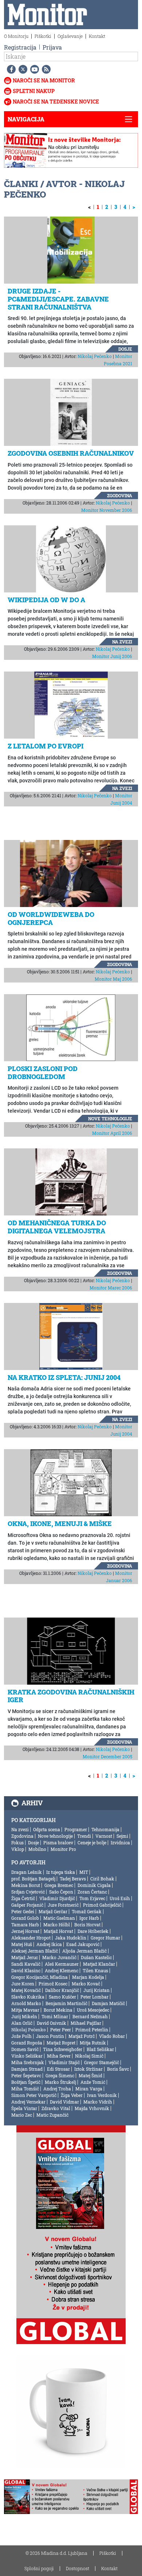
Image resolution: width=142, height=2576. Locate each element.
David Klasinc (26, 1970)
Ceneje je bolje (92, 1842)
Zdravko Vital (56, 2108)
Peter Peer (61, 2030)
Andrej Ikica (49, 1944)
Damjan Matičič (108, 2003)
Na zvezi (122, 642)
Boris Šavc (118, 2069)
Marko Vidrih (98, 2102)
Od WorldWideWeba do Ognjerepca (51, 918)
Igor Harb (89, 1918)
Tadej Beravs (73, 1879)
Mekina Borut (26, 1885)
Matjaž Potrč (82, 2036)
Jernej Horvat (25, 1931)
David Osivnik (52, 2023)
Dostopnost (78, 2568)
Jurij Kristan (96, 1990)
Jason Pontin (50, 2036)
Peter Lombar (94, 1997)
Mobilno (37, 1849)
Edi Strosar (58, 2069)
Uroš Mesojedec (93, 2010)
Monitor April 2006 (112, 1133)
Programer (76, 1829)
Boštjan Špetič (26, 2082)
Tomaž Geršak (87, 1911)
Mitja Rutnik (93, 2043)
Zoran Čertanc (92, 1892)
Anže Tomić (93, 2082)
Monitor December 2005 (107, 1756)
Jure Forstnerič (63, 1905)
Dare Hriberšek (93, 1931)
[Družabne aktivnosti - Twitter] (21, 69)
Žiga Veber (72, 2095)
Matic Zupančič (52, 2115)
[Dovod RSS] (45, 69)
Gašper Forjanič (27, 1905)
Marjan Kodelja (88, 1977)
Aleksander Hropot (31, 1938)
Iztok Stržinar (88, 2069)
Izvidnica (120, 1842)
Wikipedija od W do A (46, 600)
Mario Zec (22, 2115)
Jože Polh (21, 2036)
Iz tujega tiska (61, 1872)
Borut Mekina (58, 2010)
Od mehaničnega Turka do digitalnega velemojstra (57, 1227)
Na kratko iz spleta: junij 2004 (64, 1377)
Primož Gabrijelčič (102, 1905)
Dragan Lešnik (27, 1872)
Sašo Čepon (61, 1892)
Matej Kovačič (26, 1990)
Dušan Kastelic (96, 1957)
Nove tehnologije (110, 1118)
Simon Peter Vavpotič (34, 2095)
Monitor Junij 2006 (112, 656)
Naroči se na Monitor (44, 80)
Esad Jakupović (83, 1944)
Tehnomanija (105, 1829)
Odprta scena (47, 1829)
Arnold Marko (26, 2003)
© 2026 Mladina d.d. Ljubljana (56, 2553)
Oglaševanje (70, 36)
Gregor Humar (105, 1938)
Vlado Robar (112, 2036)
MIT (84, 1872)
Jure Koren (23, 1984)
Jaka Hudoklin (71, 1938)
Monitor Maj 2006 (113, 979)
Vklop (18, 1849)
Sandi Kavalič (26, 1964)
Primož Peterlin (92, 2030)
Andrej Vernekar (28, 2102)
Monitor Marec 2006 (111, 1288)
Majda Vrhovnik (92, 2108)
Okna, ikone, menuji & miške (60, 1524)
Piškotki (43, 36)
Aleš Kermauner (62, 1964)
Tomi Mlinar (55, 2016)
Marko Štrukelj (60, 2082)
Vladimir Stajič (64, 2062)
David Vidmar (64, 2102)
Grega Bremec (59, 1885)
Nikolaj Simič (89, 2056)
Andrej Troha (57, 2089)
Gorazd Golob (25, 1918)
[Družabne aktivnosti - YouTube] (33, 69)
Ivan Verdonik (102, 2095)
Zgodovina (120, 495)
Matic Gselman (59, 1918)
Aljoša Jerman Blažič (84, 1951)
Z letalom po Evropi (46, 746)
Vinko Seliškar (27, 2056)
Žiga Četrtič (23, 1898)
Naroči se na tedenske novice (56, 102)
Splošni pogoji (39, 2568)
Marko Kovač (86, 1984)
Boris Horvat (87, 1925)
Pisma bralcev (58, 1842)
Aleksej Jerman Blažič (35, 1951)
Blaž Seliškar (100, 2049)
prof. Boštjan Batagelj (33, 1879)
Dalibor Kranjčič (62, 1990)
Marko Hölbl (57, 1925)
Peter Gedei (23, 1911)
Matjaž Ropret (61, 2043)
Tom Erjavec (92, 1898)
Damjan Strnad (27, 2069)
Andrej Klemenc (62, 1970)
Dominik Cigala (94, 1885)
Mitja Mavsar (25, 2010)
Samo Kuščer (62, 1997)
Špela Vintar (24, 2108)
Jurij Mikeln (24, 2016)
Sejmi (122, 1836)
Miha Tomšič (25, 2089)
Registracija (20, 47)
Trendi (84, 1836)
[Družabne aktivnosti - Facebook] (10, 69)
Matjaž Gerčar (53, 1911)
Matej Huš (22, 1944)
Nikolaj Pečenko (95, 356)
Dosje (125, 349)
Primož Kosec (53, 1984)
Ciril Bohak (102, 1879)
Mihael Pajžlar (86, 2023)
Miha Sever (59, 2056)
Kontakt (97, 36)
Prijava (52, 47)
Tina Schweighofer (63, 2049)
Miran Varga (89, 2089)
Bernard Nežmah (90, 2016)
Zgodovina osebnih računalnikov (71, 453)
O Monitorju (16, 36)
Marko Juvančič (59, 1957)
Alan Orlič (22, 2023)
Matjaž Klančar (99, 1964)
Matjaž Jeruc (25, 1957)
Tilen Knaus (95, 1970)
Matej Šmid (90, 2075)
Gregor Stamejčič (102, 2062)
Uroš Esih (120, 1898)
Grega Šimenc (60, 2075)
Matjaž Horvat (58, 1931)
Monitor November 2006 (107, 510)
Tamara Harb (25, 1925)
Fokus (17, 1842)
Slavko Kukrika (28, 1997)
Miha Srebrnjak (28, 2062)
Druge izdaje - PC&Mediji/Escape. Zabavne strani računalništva (58, 299)
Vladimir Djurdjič (57, 1898)
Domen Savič (25, 2049)
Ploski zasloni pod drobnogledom (43, 1073)
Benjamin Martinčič (66, 2003)
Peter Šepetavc (26, 2075)
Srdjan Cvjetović (28, 1892)
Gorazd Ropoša (27, 2043)
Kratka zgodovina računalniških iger (71, 1696)
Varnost (104, 1836)
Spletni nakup (34, 91)
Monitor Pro (63, 1849)
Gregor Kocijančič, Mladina (40, 1977)
